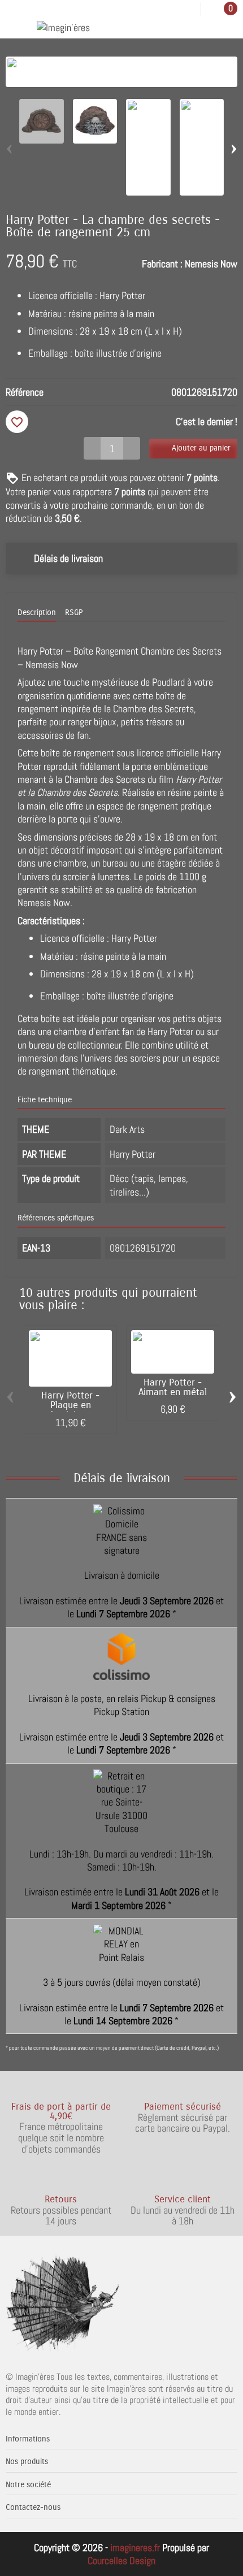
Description (37, 612)
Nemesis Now (211, 264)
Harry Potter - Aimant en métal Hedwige (173, 1392)
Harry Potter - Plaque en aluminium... (70, 1405)
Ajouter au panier (201, 448)
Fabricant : (162, 264)
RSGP (74, 612)
